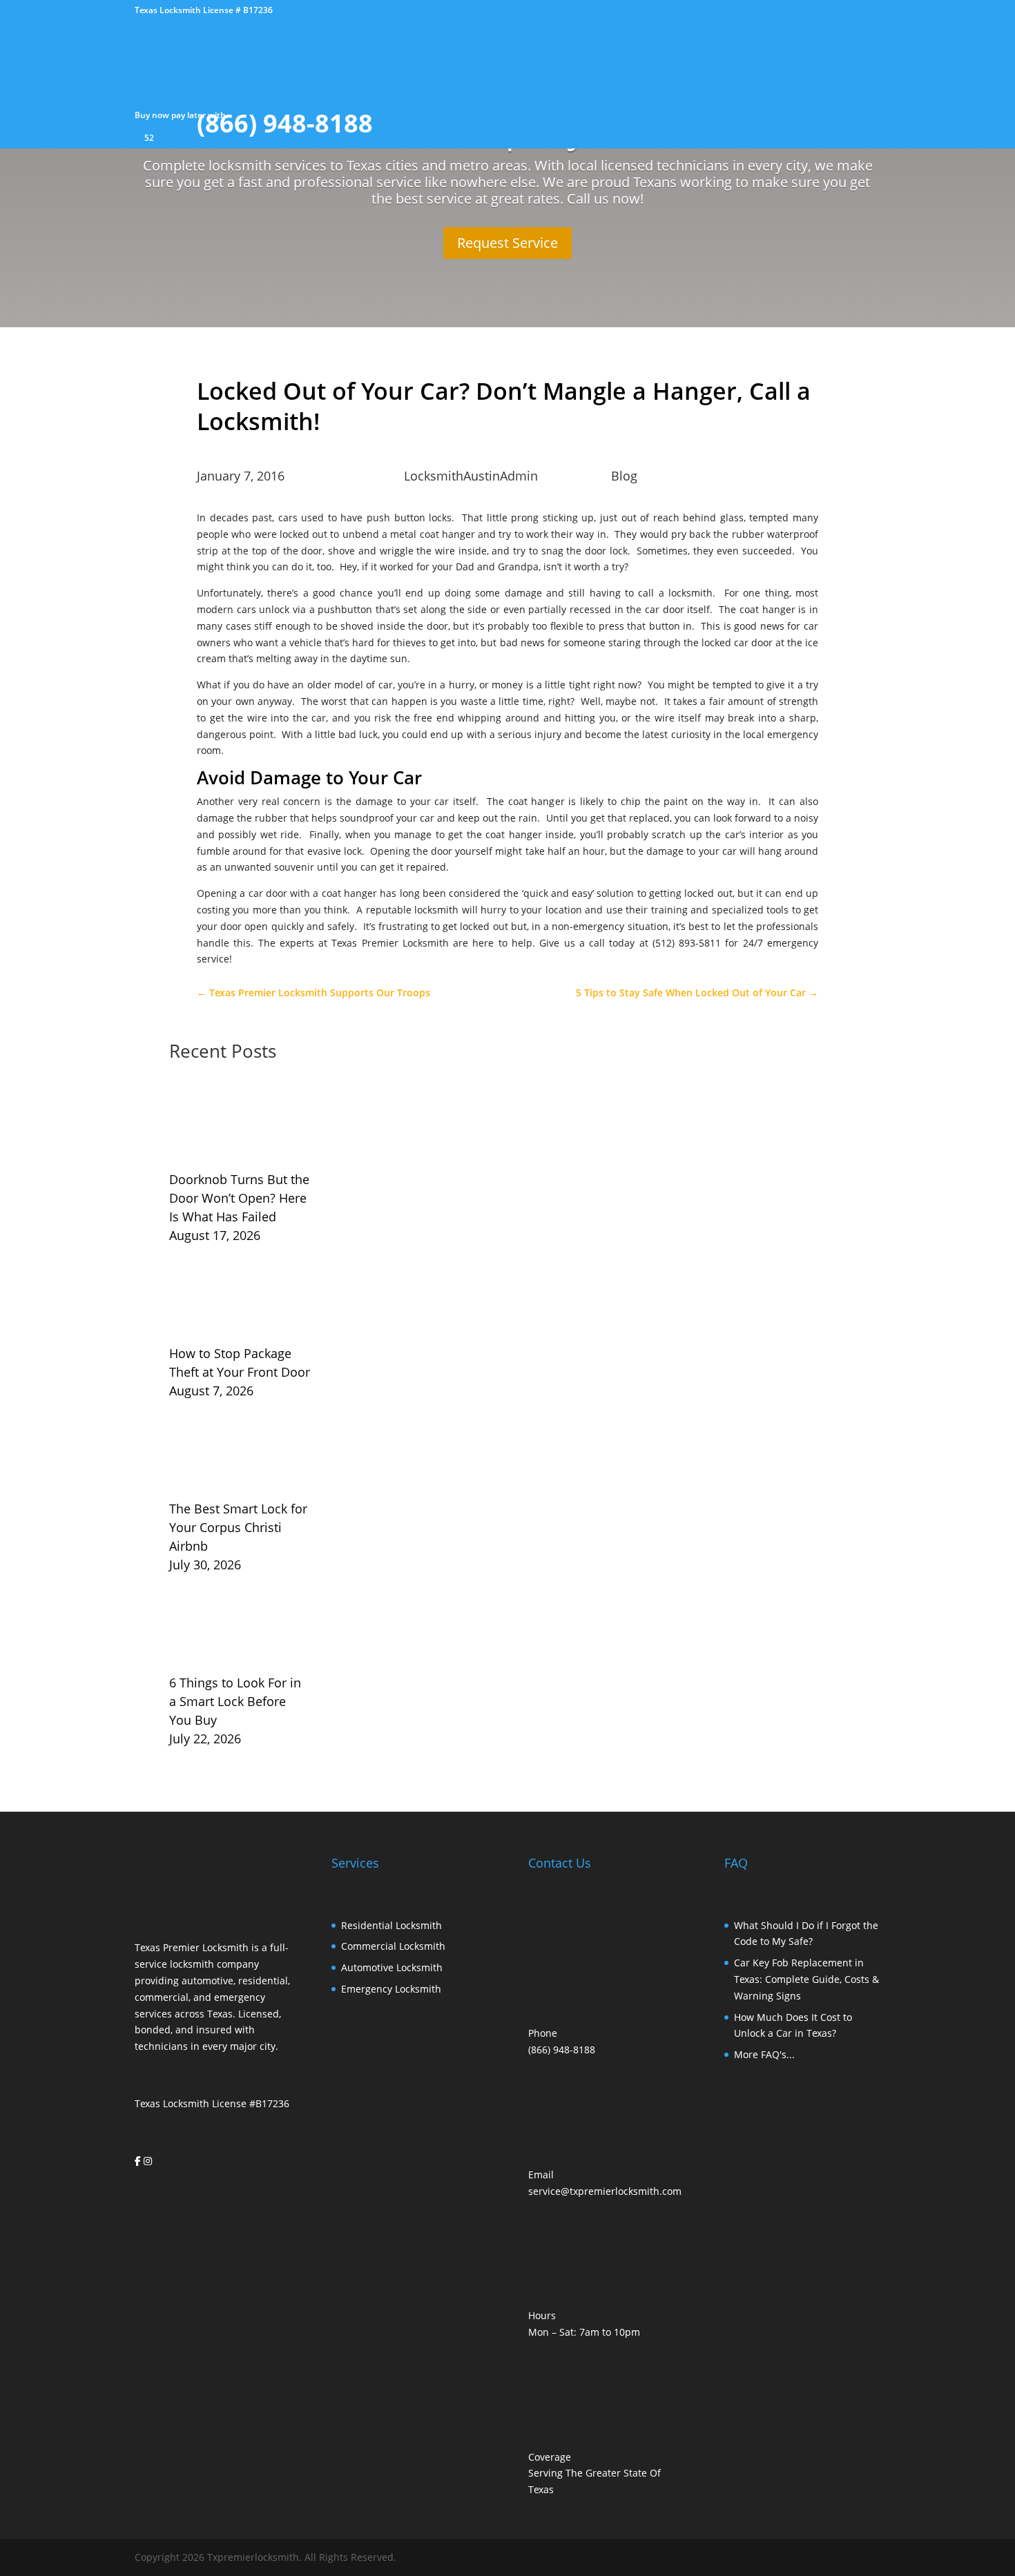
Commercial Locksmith (393, 1946)
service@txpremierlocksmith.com (605, 2191)
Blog (624, 476)
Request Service (507, 243)
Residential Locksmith (391, 1925)
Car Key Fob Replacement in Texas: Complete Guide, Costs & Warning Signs (806, 1979)
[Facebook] (138, 2161)
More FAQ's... (764, 2054)
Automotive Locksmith (392, 1967)
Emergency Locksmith (391, 1989)
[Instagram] (148, 2161)
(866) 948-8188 (562, 2050)
